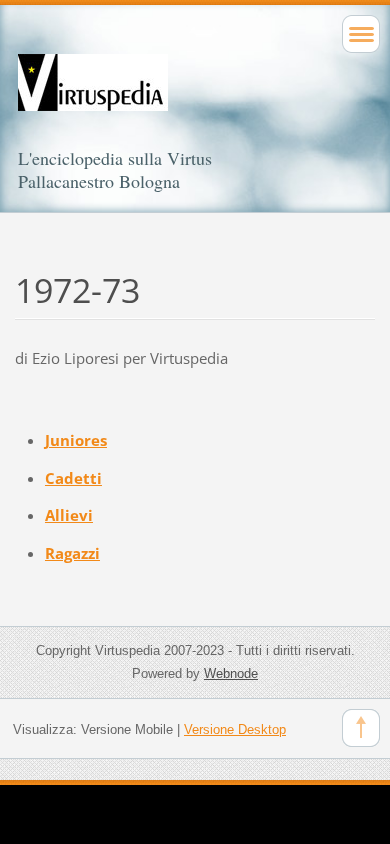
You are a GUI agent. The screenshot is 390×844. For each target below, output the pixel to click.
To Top (361, 728)
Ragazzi (72, 553)
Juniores (76, 440)
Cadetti (73, 478)
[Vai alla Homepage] (195, 100)
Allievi (69, 515)
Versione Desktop (235, 729)
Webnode (231, 673)
